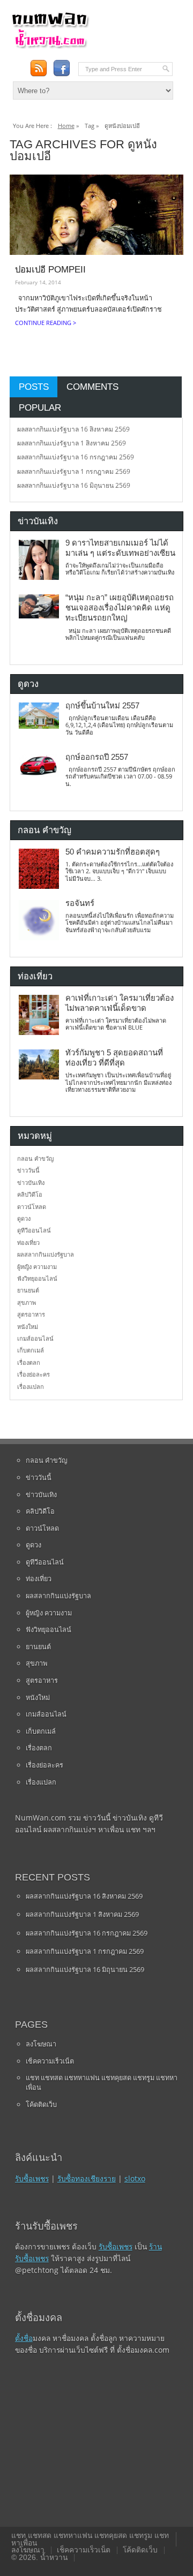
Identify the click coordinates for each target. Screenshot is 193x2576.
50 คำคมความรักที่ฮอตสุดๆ (113, 852)
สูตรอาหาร (31, 1314)
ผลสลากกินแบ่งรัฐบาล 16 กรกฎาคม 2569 (76, 457)
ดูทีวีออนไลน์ (34, 1230)
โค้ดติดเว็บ (41, 2104)
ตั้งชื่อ (24, 2338)
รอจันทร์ (80, 903)
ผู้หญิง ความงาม (37, 1267)
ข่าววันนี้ (28, 1170)
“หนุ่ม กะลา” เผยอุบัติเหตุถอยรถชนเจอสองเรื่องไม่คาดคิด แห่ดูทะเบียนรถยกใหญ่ (120, 608)
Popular (40, 407)
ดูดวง (24, 1218)
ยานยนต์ (28, 1290)
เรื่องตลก (29, 1362)
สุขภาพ (27, 1302)
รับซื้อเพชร (32, 2178)
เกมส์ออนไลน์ (35, 1338)
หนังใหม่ (28, 1327)
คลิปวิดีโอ (30, 1194)
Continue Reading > (46, 323)
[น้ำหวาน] (50, 46)
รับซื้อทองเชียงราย (87, 2178)
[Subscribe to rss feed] (38, 68)
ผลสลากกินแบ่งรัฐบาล (46, 1254)
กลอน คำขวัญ (35, 1158)
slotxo (135, 2178)
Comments (92, 387)
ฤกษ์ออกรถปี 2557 (97, 757)
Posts (34, 387)
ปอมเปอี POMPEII (50, 269)
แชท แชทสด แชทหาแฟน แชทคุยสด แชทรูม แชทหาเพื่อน (102, 2082)
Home (66, 126)
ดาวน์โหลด (32, 1207)
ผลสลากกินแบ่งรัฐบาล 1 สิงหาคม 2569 (72, 443)
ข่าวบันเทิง (31, 1183)
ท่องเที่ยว (28, 1242)
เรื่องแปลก (31, 1387)
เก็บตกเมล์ (31, 1350)
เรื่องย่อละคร (34, 1374)
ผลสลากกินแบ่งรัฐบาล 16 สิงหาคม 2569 (73, 429)
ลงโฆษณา (41, 2044)
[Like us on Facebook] (61, 68)
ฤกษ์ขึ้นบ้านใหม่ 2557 (102, 706)
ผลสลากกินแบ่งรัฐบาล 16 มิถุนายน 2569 (74, 485)
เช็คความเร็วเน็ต (50, 2061)
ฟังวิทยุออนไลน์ (37, 1278)
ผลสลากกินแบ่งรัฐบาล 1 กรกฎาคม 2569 (74, 471)
